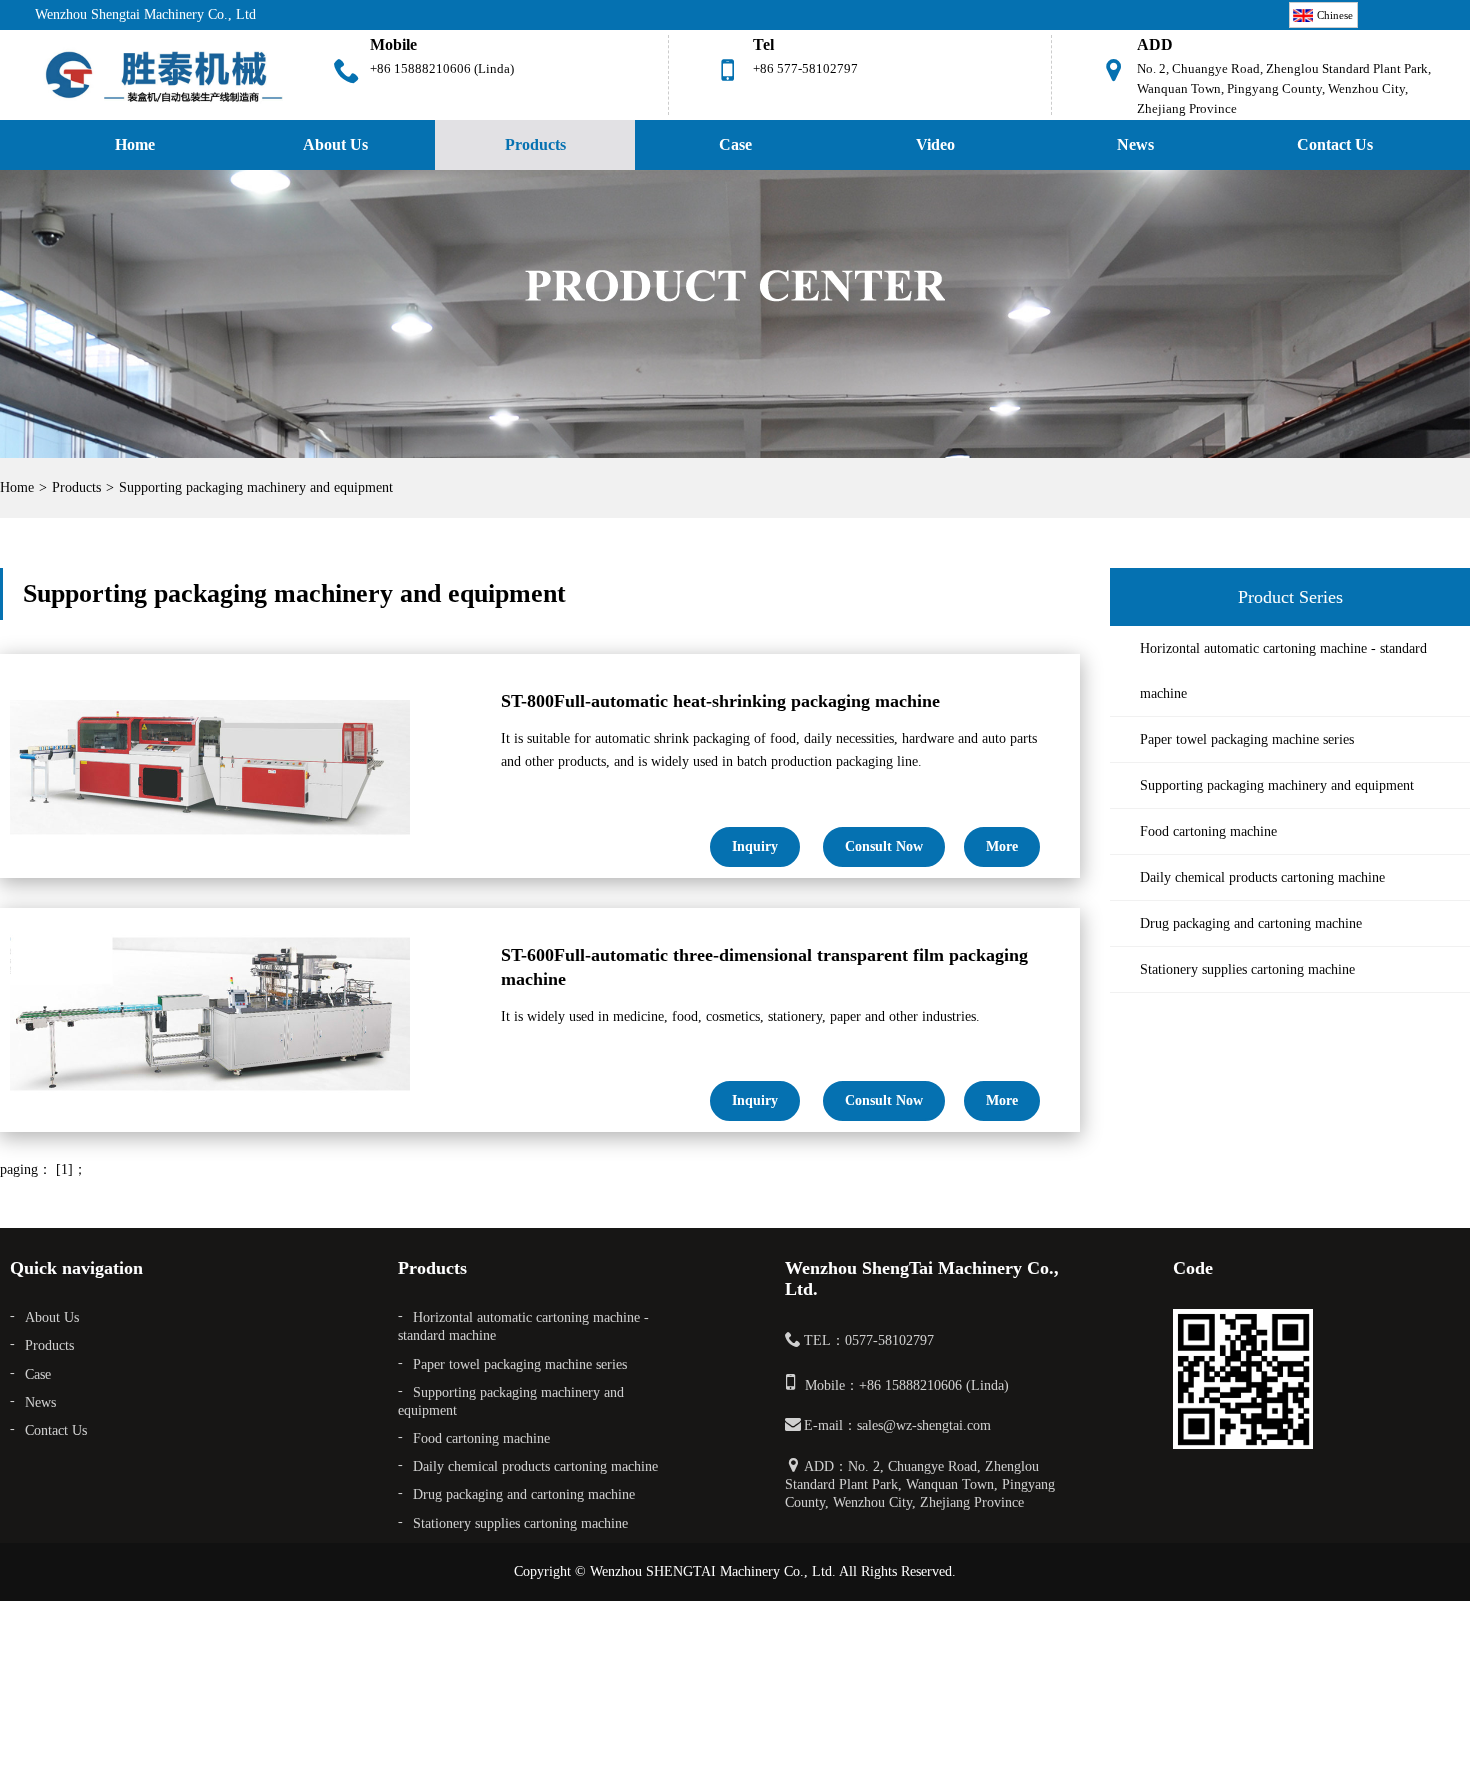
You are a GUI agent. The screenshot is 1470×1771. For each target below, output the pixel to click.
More (1002, 846)
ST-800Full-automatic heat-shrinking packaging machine (720, 701)
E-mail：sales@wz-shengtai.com (897, 1425)
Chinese (1335, 15)
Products (535, 144)
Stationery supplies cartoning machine (1247, 969)
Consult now (884, 846)
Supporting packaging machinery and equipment (256, 487)
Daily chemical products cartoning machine (1262, 877)
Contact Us (1335, 144)
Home (135, 144)
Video (935, 144)
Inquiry (755, 846)
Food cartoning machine (1208, 831)
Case (735, 144)
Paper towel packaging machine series (1247, 739)
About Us (335, 144)
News (1135, 144)
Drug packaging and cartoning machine (1251, 923)
